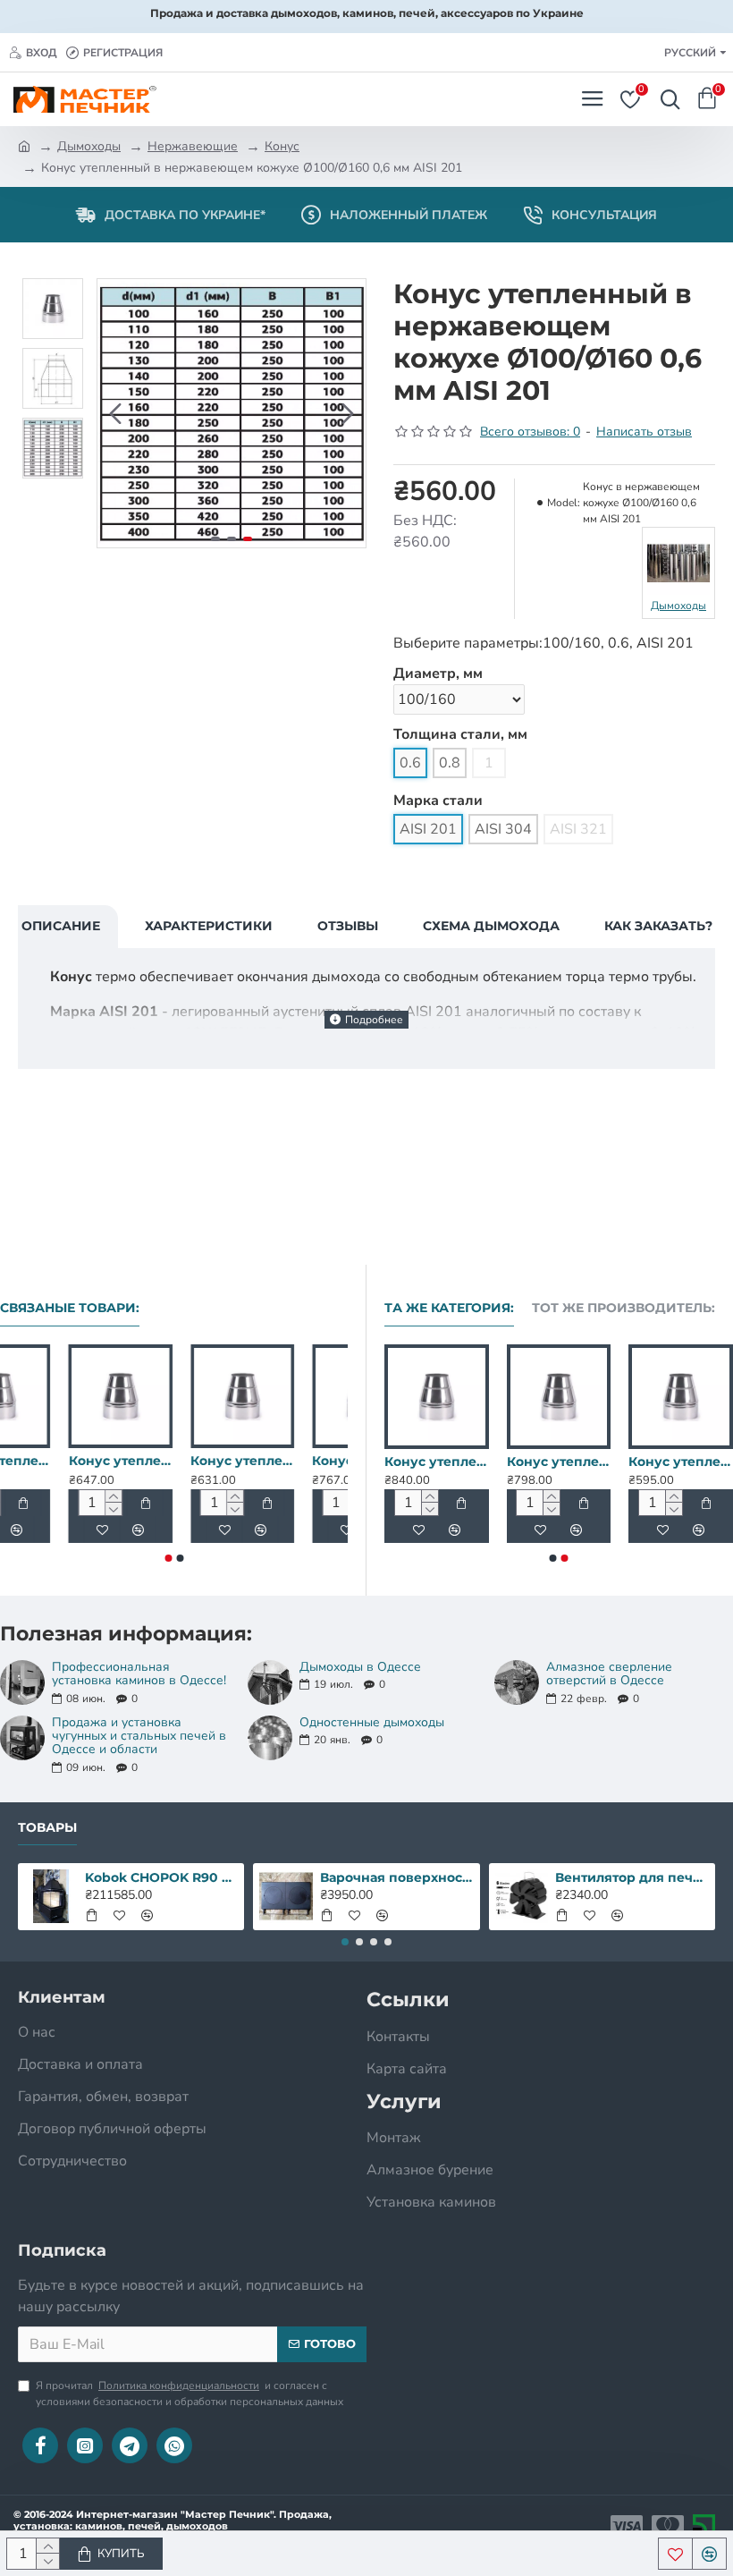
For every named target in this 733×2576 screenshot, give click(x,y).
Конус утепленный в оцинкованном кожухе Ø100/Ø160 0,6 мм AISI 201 (52, 1461)
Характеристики (209, 926)
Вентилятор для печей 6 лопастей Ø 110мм (632, 1877)
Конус (282, 146)
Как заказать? (658, 926)
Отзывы (348, 926)
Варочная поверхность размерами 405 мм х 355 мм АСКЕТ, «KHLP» (396, 1877)
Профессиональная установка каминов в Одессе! (139, 1674)
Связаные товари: (70, 1308)
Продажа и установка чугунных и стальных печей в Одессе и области (139, 1736)
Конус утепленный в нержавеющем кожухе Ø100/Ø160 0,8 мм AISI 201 (173, 1461)
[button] (115, 413)
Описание (61, 926)
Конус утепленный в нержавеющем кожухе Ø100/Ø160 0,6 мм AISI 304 (296, 1461)
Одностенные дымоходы (372, 1722)
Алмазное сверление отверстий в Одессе (609, 1674)
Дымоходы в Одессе (360, 1667)
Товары (47, 1828)
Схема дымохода (491, 926)
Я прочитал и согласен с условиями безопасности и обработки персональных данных (190, 2394)
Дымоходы (89, 146)
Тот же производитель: (623, 1308)
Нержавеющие (193, 146)
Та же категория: (449, 1308)
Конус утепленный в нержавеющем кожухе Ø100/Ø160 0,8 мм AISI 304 (645, 1462)
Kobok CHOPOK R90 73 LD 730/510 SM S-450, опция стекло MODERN (161, 1877)
